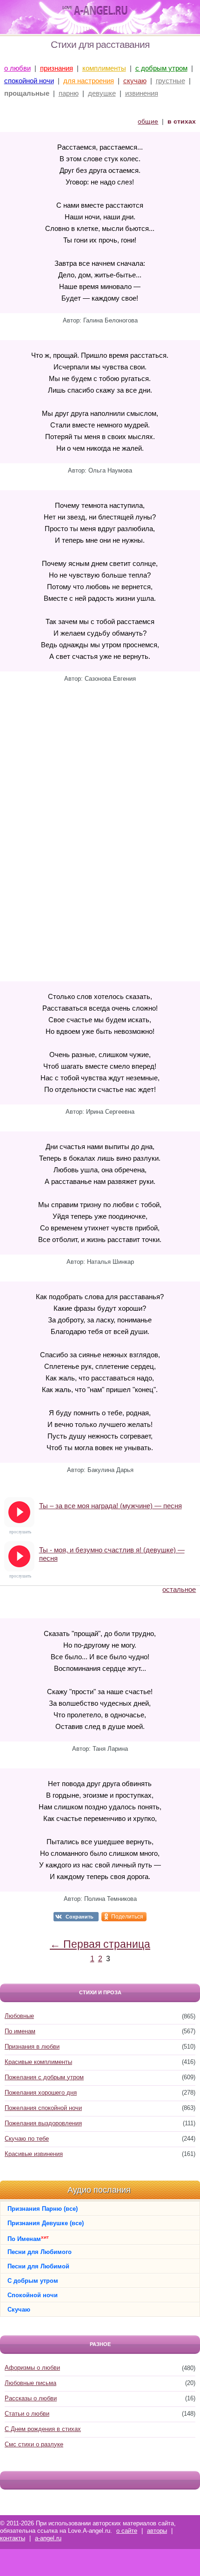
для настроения (89, 81)
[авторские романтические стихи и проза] (95, 11)
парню (69, 93)
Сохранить (80, 1917)
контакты (13, 2538)
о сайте (127, 2531)
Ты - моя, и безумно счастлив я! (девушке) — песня (112, 1554)
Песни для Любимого (40, 2252)
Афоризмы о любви (32, 2368)
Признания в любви (32, 2047)
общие (148, 121)
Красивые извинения (34, 2154)
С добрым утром (33, 2281)
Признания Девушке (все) (46, 2223)
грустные (170, 81)
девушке (102, 93)
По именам (20, 2031)
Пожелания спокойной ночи (43, 2108)
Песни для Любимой (38, 2266)
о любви (17, 68)
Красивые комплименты (38, 2062)
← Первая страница (100, 1944)
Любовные (19, 2016)
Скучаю (19, 2310)
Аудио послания (99, 2190)
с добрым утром (161, 68)
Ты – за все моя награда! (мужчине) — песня (110, 1506)
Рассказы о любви (31, 2398)
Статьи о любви (27, 2414)
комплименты (104, 68)
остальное (179, 1589)
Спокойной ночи (33, 2295)
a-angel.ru (48, 2538)
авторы (157, 2531)
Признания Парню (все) (43, 2209)
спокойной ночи (29, 81)
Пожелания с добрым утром (44, 2077)
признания (57, 68)
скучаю (135, 81)
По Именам (28, 2238)
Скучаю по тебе (27, 2139)
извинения (142, 93)
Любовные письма (30, 2383)
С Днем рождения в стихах (43, 2429)
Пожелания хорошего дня (41, 2093)
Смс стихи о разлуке (34, 2444)
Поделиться (127, 1917)
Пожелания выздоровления (43, 2123)
